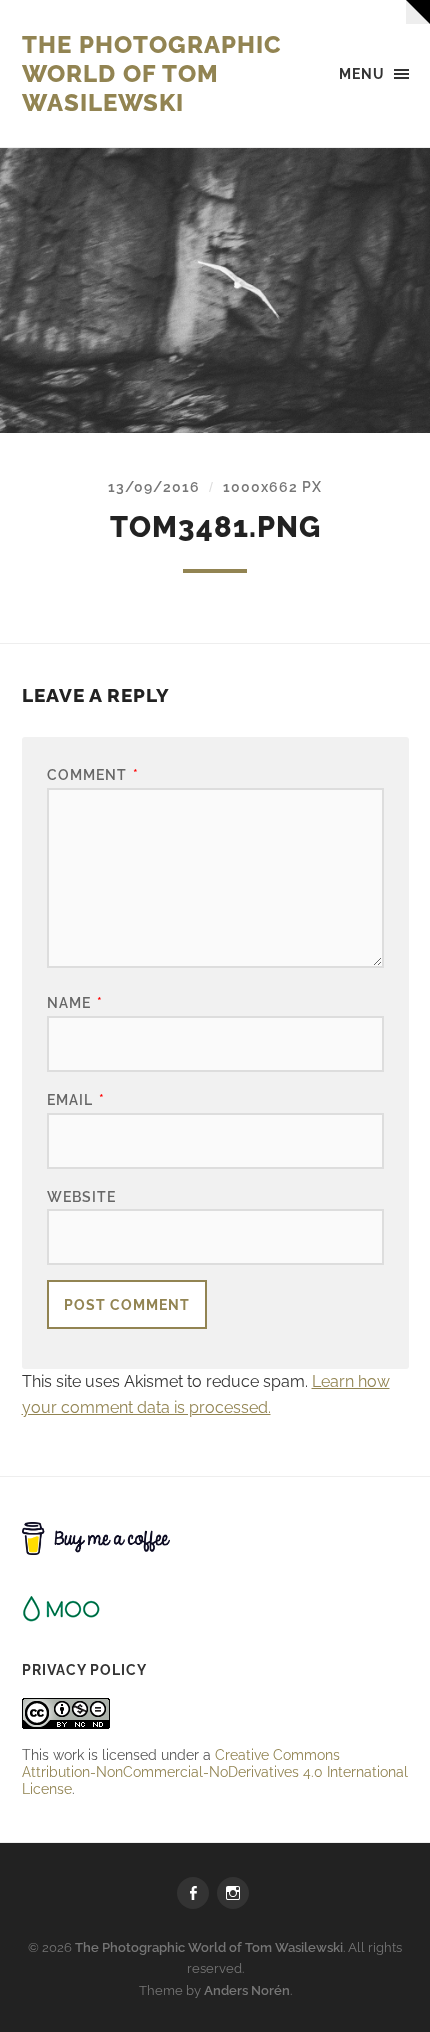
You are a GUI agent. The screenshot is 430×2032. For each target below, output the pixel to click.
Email (76, 1099)
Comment (93, 774)
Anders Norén (247, 1990)
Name (75, 1002)
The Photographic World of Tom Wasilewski (152, 73)
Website (81, 1196)
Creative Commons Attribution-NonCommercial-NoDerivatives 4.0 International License (215, 1771)
